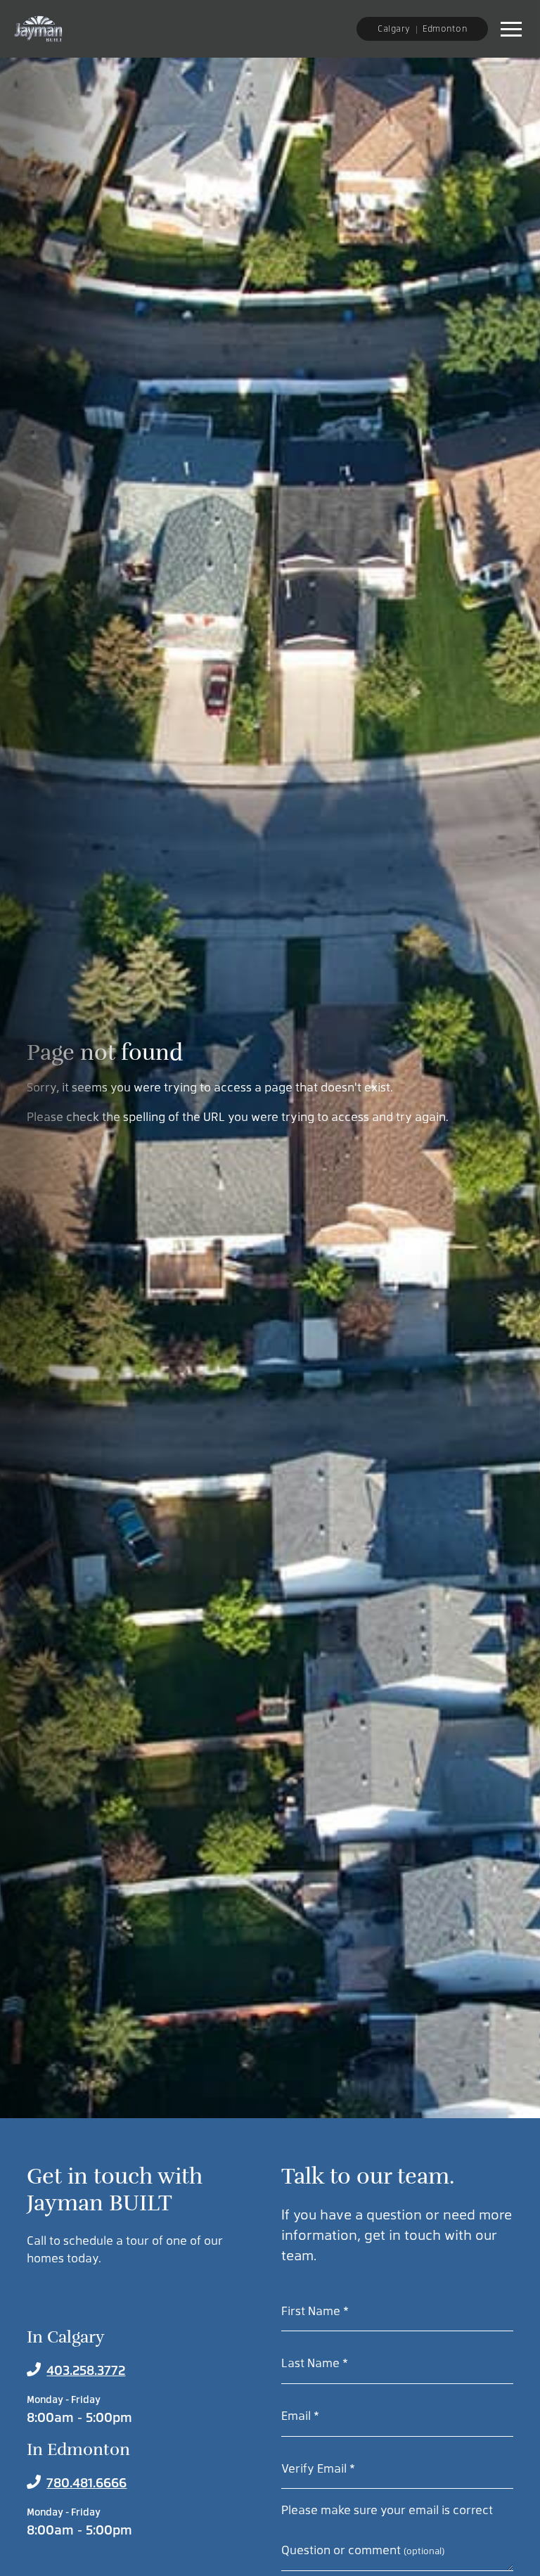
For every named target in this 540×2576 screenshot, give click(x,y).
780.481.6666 (86, 2482)
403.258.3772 (86, 2370)
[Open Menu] (511, 29)
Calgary (394, 28)
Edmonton (445, 28)
